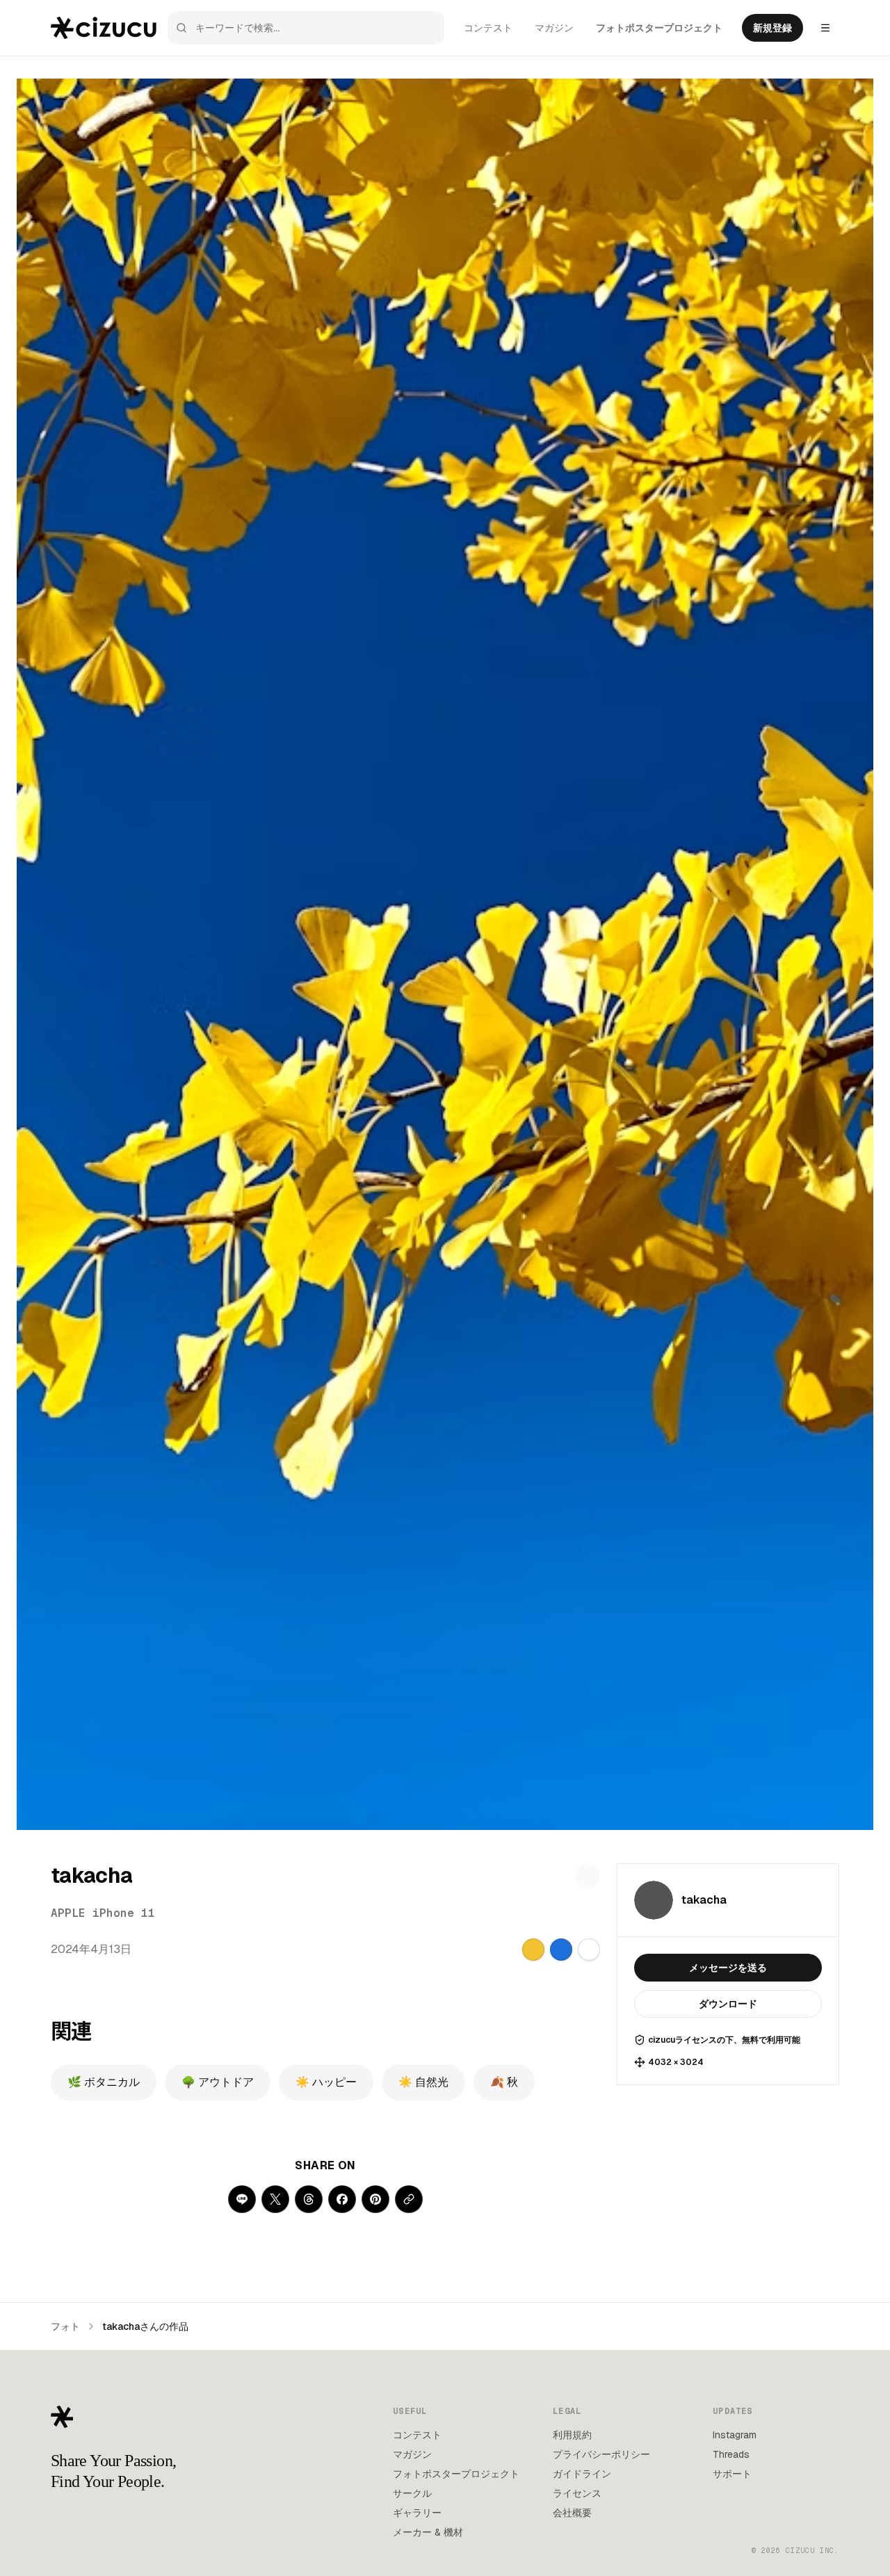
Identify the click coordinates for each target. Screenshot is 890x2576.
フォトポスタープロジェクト (659, 28)
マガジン (554, 28)
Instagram (735, 2435)
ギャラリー (417, 2513)
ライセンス (577, 2493)
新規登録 (772, 28)
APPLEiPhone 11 (103, 1913)
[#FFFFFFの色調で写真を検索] (589, 1950)
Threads (731, 2454)
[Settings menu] (825, 28)
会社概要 (572, 2513)
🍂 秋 (504, 2082)
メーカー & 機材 (428, 2532)
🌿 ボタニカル (104, 2082)
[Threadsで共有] (309, 2199)
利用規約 (572, 2435)
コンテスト (488, 28)
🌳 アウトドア (218, 2082)
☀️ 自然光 (423, 2082)
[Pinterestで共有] (375, 2199)
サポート (732, 2474)
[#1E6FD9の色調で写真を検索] (561, 1950)
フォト (65, 2326)
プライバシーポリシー (601, 2454)
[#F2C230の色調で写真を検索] (533, 1950)
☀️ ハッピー (326, 2082)
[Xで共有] (275, 2199)
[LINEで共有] (242, 2199)
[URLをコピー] (409, 2199)
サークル (412, 2493)
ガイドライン (582, 2474)
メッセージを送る (728, 1968)
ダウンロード (728, 2004)
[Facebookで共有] (342, 2199)
